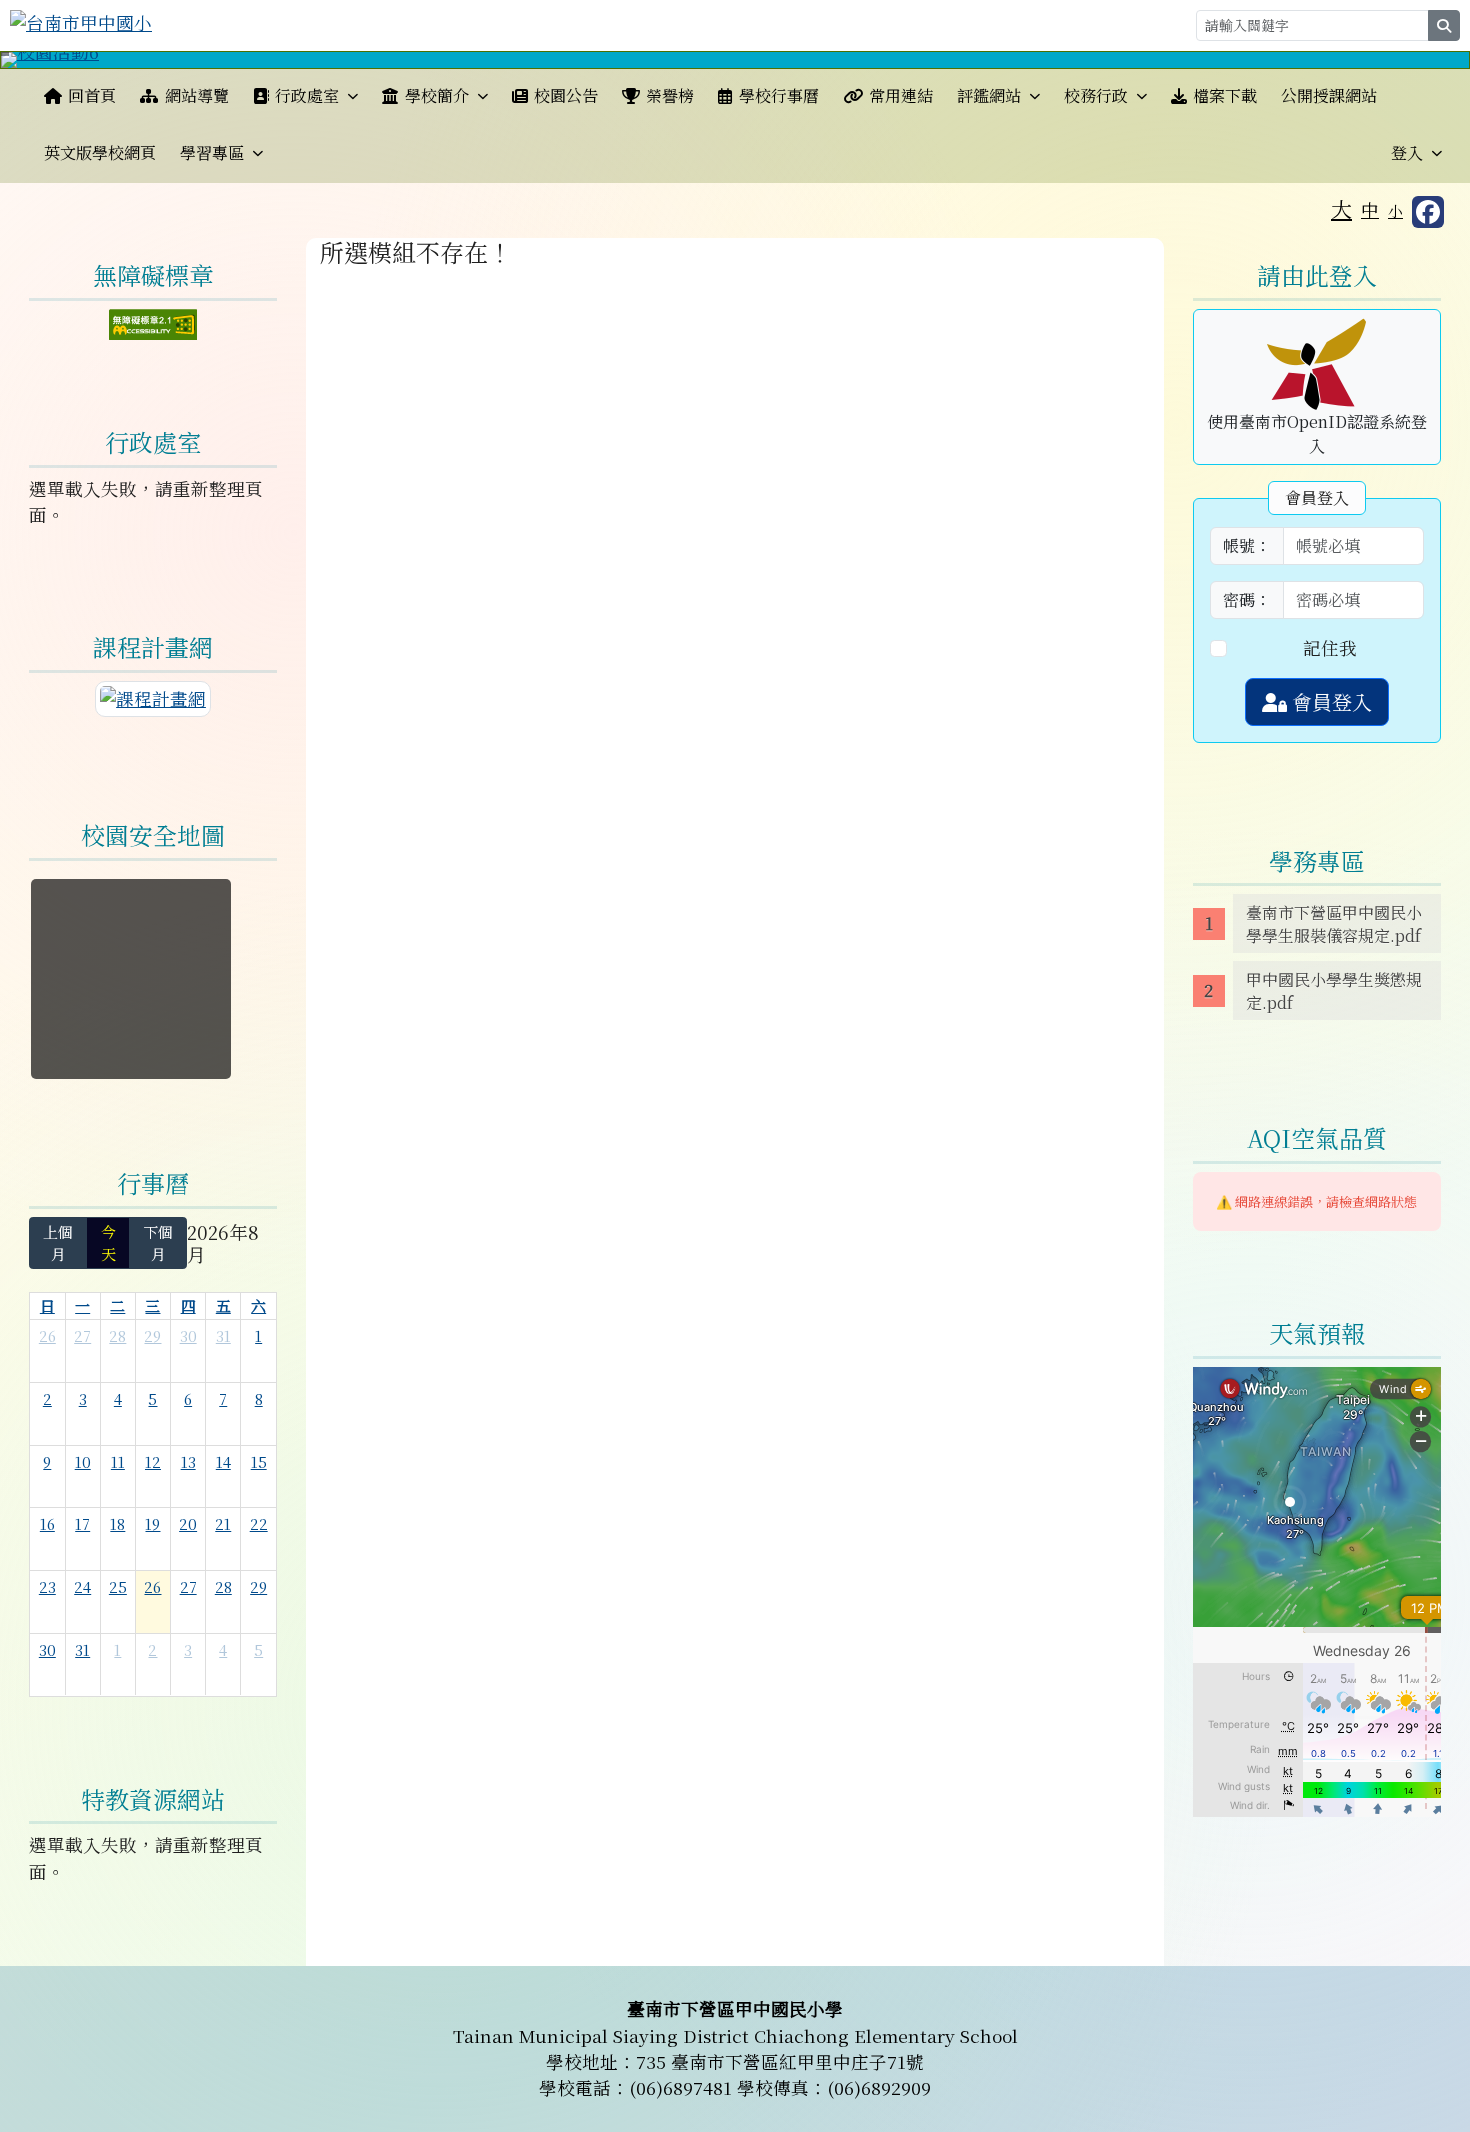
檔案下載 (1225, 95)
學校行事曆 (779, 95)
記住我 (1330, 647)
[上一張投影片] (49, 64)
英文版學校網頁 (100, 152)
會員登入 (1329, 701)
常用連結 (901, 95)
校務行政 (1096, 95)
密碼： (1247, 599)
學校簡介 (437, 95)
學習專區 (212, 152)
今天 (108, 1242)
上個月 (58, 1242)
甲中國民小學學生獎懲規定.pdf (1334, 991)
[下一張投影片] (1421, 64)
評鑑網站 (989, 95)
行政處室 (307, 95)
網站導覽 (197, 95)
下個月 (158, 1242)
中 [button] (1370, 209)
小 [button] (1395, 210)
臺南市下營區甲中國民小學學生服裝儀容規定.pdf (1334, 924)
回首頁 (92, 95)
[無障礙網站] (153, 321)
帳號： (1247, 545)
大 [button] (1341, 208)
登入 (1407, 152)
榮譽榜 (670, 95)
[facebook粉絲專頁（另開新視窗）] (1428, 212)
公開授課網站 (1329, 95)
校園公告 (566, 95)
